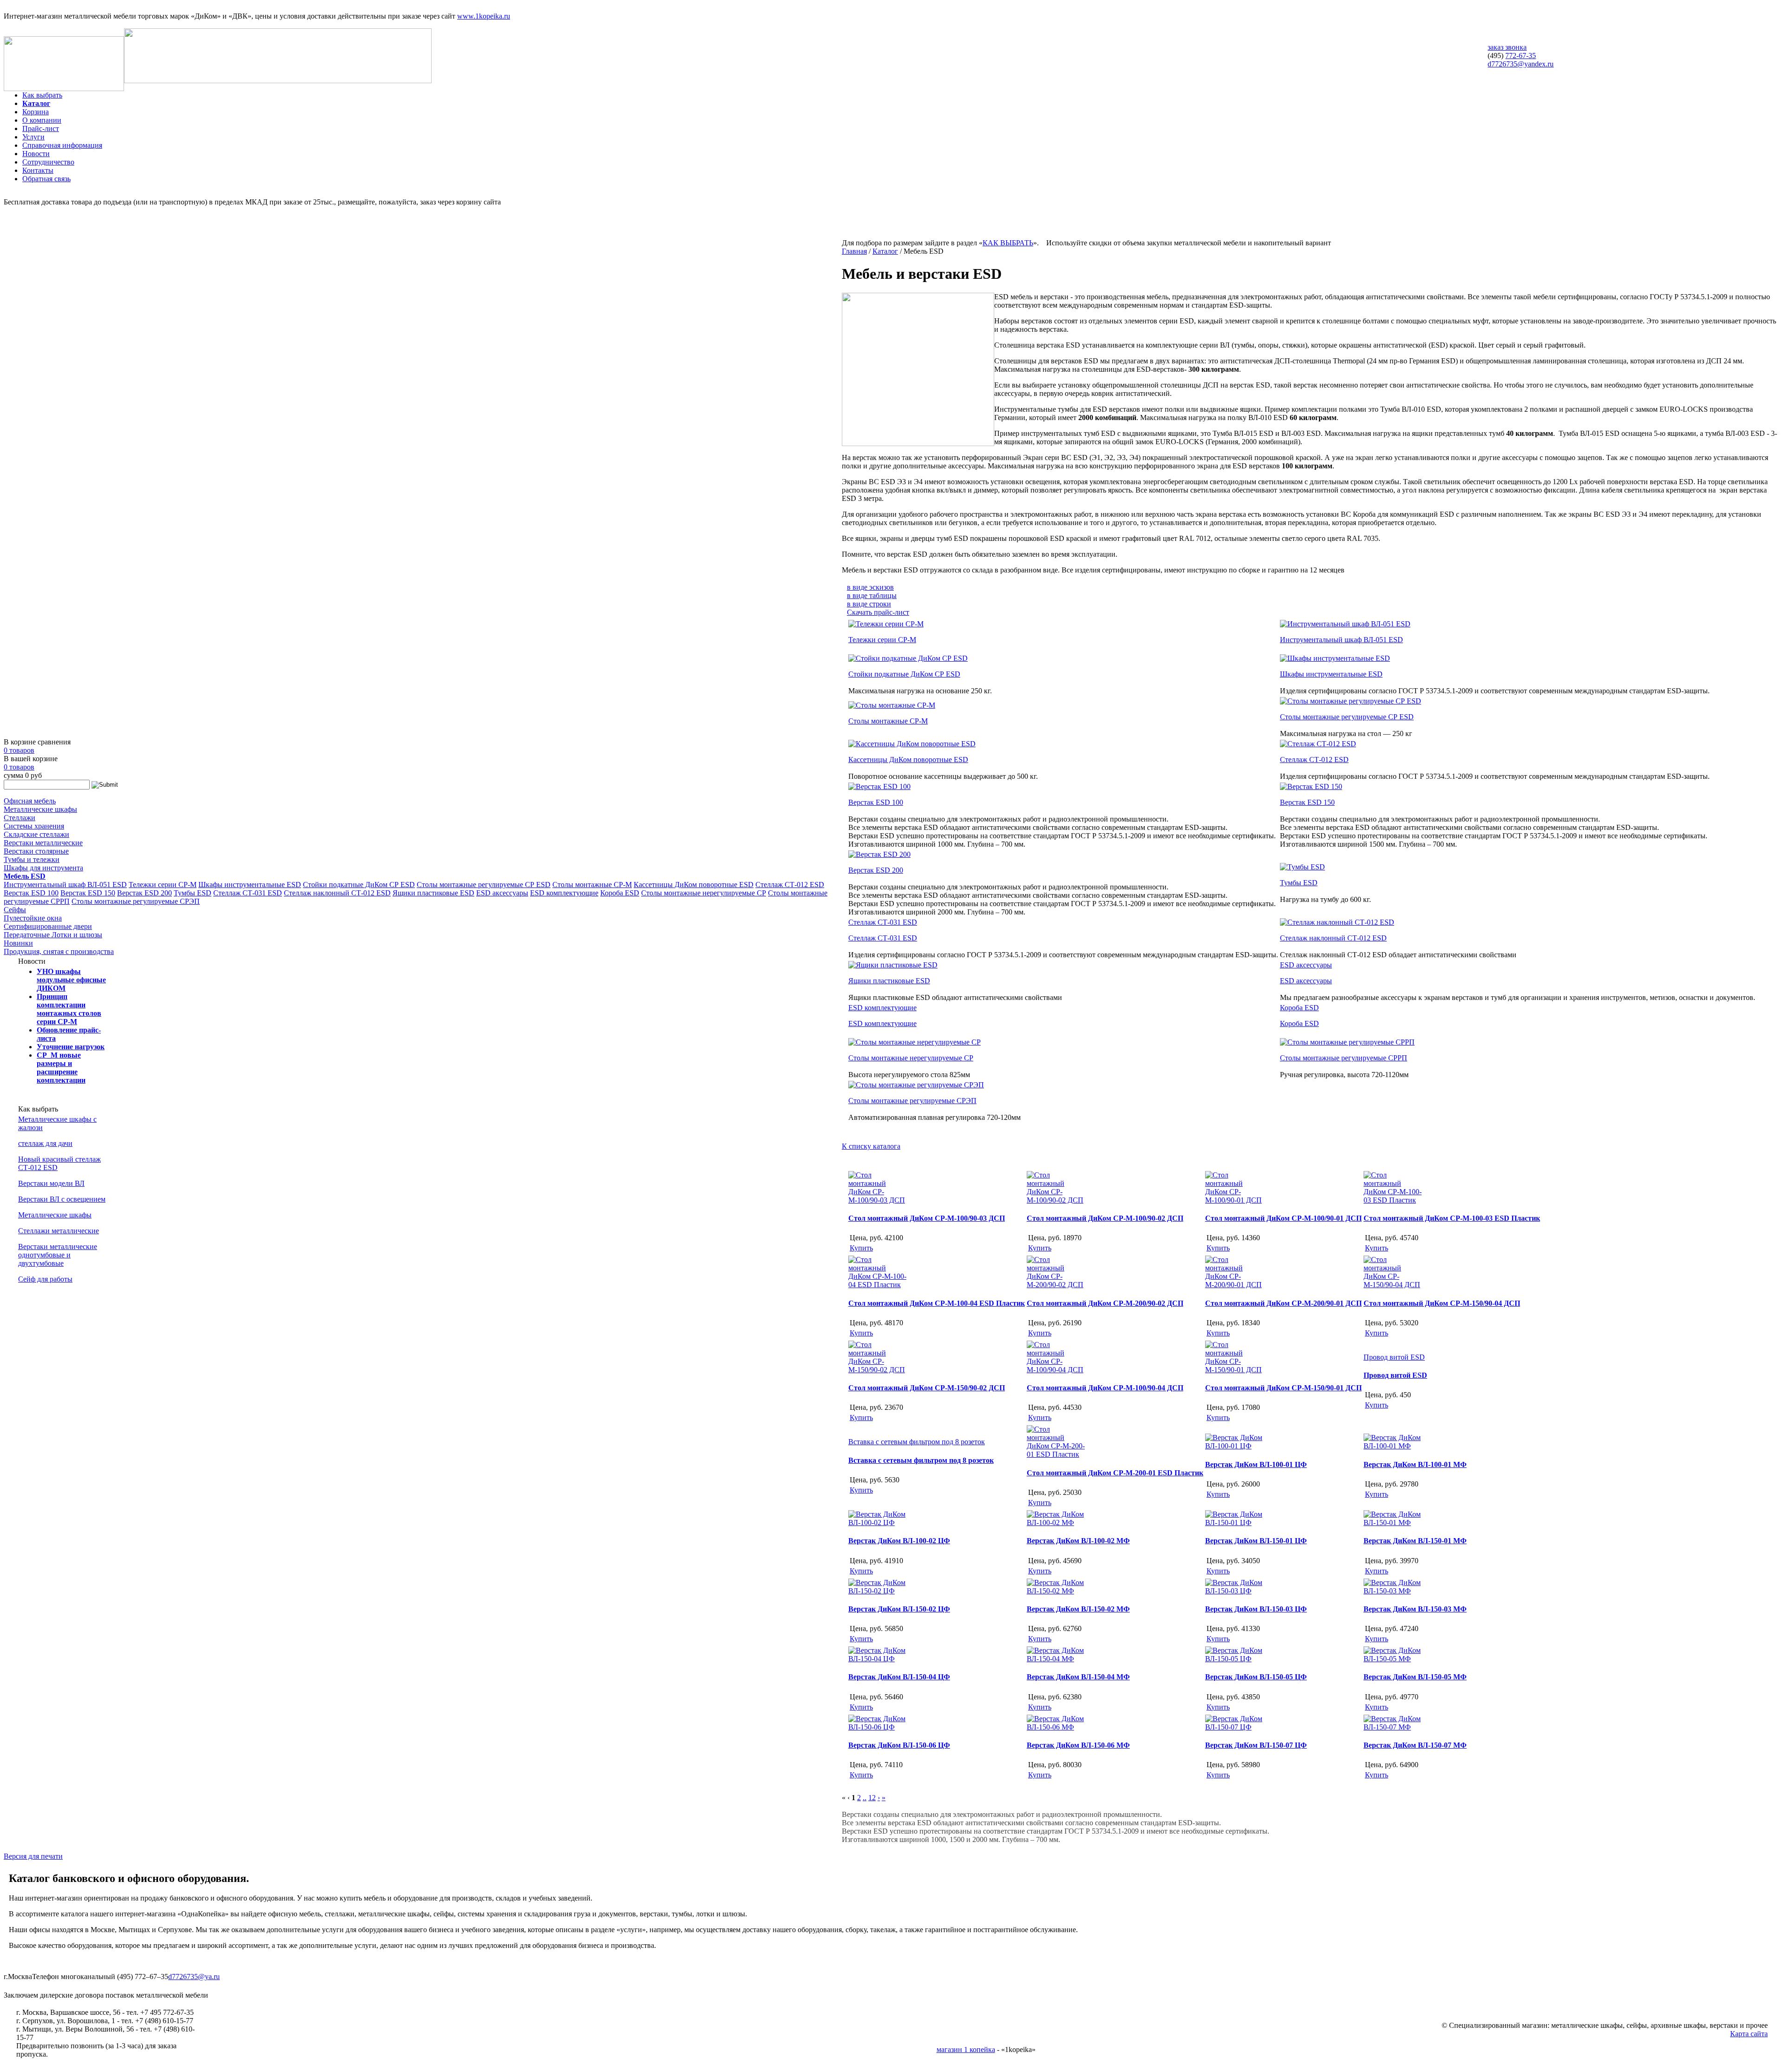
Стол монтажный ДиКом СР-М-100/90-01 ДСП (1283, 1218)
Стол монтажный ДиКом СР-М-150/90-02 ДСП (927, 1388)
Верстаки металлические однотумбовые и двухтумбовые (58, 1255)
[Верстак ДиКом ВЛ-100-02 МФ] (1057, 1523)
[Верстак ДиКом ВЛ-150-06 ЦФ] (879, 1727)
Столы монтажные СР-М (592, 885)
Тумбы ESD (193, 893)
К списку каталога (871, 1146)
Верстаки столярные (36, 851)
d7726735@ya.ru (194, 1977)
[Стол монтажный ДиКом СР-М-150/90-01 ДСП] (1235, 1370)
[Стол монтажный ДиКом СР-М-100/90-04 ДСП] (1057, 1370)
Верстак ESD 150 (88, 893)
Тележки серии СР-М (163, 885)
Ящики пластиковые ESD (433, 893)
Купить (861, 1248)
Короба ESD (620, 893)
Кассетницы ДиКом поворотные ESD (694, 885)
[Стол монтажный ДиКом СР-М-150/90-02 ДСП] (879, 1370)
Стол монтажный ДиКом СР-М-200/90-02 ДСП (1105, 1303)
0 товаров (19, 750)
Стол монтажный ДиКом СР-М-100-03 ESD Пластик (1452, 1218)
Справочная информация (62, 145)
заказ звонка (1507, 47)
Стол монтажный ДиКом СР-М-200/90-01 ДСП (1283, 1303)
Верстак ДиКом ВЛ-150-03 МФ (1415, 1609)
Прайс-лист (41, 128)
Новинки (18, 943)
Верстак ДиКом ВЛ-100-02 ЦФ (899, 1541)
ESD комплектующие (564, 893)
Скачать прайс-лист (878, 612)
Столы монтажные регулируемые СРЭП (136, 901)
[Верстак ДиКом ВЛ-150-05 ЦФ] (1235, 1659)
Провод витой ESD (1395, 1375)
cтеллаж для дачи (45, 1143)
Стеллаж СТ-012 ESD (790, 885)
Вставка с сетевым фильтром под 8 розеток (921, 1460)
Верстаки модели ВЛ (51, 1183)
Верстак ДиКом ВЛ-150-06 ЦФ (899, 1745)
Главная (854, 251)
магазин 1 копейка (966, 2049)
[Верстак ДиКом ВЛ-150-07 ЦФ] (1235, 1727)
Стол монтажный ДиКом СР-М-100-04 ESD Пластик (937, 1303)
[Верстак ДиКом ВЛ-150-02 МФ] (1057, 1591)
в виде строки (869, 604)
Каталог (36, 103)
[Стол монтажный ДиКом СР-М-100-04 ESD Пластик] (879, 1285)
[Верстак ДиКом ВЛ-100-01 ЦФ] (1235, 1446)
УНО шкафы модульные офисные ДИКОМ (71, 980)
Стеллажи (20, 818)
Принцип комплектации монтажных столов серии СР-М (69, 1009)
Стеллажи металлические (59, 1231)
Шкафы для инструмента (43, 868)
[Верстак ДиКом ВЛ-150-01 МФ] (1394, 1523)
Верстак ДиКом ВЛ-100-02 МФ (1078, 1541)
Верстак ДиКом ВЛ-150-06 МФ (1078, 1745)
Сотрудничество (48, 162)
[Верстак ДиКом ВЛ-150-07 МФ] (1394, 1727)
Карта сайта (1749, 2034)
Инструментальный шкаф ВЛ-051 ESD (65, 885)
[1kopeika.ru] (64, 89)
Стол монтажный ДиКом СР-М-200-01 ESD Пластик (1115, 1473)
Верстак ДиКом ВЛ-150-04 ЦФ (899, 1677)
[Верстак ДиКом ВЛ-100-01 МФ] (1394, 1446)
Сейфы (15, 910)
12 (872, 1798)
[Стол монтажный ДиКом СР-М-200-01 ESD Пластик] (1057, 1454)
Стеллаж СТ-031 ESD (248, 893)
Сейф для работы (45, 1279)
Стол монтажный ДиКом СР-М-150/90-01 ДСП (1283, 1388)
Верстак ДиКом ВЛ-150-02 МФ (1078, 1609)
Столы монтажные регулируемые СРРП (1344, 1058)
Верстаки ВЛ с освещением (62, 1199)
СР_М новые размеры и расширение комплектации (61, 1068)
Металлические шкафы (40, 809)
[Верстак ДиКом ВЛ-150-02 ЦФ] (879, 1591)
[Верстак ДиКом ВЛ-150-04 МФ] (1057, 1659)
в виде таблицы (872, 595)
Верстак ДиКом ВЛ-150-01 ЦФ (1256, 1541)
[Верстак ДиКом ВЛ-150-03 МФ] (1394, 1591)
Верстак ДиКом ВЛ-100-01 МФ (1415, 1464)
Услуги (33, 137)
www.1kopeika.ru (484, 16)
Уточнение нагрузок (71, 1047)
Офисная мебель (30, 801)
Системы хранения (34, 826)
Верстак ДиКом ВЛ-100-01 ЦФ (1256, 1464)
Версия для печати (33, 1856)
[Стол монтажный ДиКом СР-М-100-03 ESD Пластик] (1394, 1200)
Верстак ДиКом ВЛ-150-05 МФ (1415, 1677)
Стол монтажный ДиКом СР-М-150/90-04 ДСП (1442, 1303)
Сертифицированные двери (48, 926)
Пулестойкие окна (33, 918)
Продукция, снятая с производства (59, 951)
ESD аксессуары (502, 893)
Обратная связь (46, 179)
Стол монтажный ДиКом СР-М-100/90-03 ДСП (927, 1218)
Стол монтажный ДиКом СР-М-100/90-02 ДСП (1105, 1218)
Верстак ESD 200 (144, 893)
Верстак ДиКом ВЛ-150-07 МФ (1415, 1745)
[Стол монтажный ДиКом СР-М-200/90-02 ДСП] (1057, 1285)
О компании (42, 120)
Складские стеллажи (36, 834)
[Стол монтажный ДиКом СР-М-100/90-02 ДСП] (1057, 1200)
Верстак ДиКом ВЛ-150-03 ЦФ (1256, 1609)
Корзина (36, 112)
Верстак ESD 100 (31, 893)
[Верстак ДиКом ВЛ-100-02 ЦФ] (879, 1523)
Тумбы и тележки (32, 859)
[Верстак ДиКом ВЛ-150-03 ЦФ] (1235, 1591)
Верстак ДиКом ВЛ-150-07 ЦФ (1256, 1745)
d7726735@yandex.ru (1521, 64)
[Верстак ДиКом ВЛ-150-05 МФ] (1394, 1659)
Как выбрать (42, 95)
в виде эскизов (870, 587)
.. (865, 1798)
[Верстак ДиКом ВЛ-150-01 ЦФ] (1235, 1523)
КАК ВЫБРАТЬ (1008, 243)
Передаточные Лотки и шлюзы (53, 935)
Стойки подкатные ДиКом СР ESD (359, 885)
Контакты (38, 170)
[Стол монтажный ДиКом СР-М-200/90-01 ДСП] (1235, 1285)
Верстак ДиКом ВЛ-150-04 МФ (1078, 1677)
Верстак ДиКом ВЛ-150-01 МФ (1415, 1541)
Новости (36, 154)
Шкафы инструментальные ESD (250, 885)
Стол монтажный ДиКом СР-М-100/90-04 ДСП (1105, 1388)
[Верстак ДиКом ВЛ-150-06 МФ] (1057, 1727)
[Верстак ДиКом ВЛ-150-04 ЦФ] (879, 1659)
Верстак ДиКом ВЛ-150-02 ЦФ (899, 1609)
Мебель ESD (25, 876)
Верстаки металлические (43, 843)
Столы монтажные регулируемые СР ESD (484, 885)
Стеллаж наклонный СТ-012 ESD (337, 893)
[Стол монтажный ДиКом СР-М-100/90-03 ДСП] (879, 1200)
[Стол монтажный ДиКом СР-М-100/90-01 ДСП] (1235, 1200)
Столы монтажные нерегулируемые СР (704, 893)
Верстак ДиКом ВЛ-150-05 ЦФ (1256, 1677)
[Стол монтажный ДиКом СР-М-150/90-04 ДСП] (1394, 1285)
